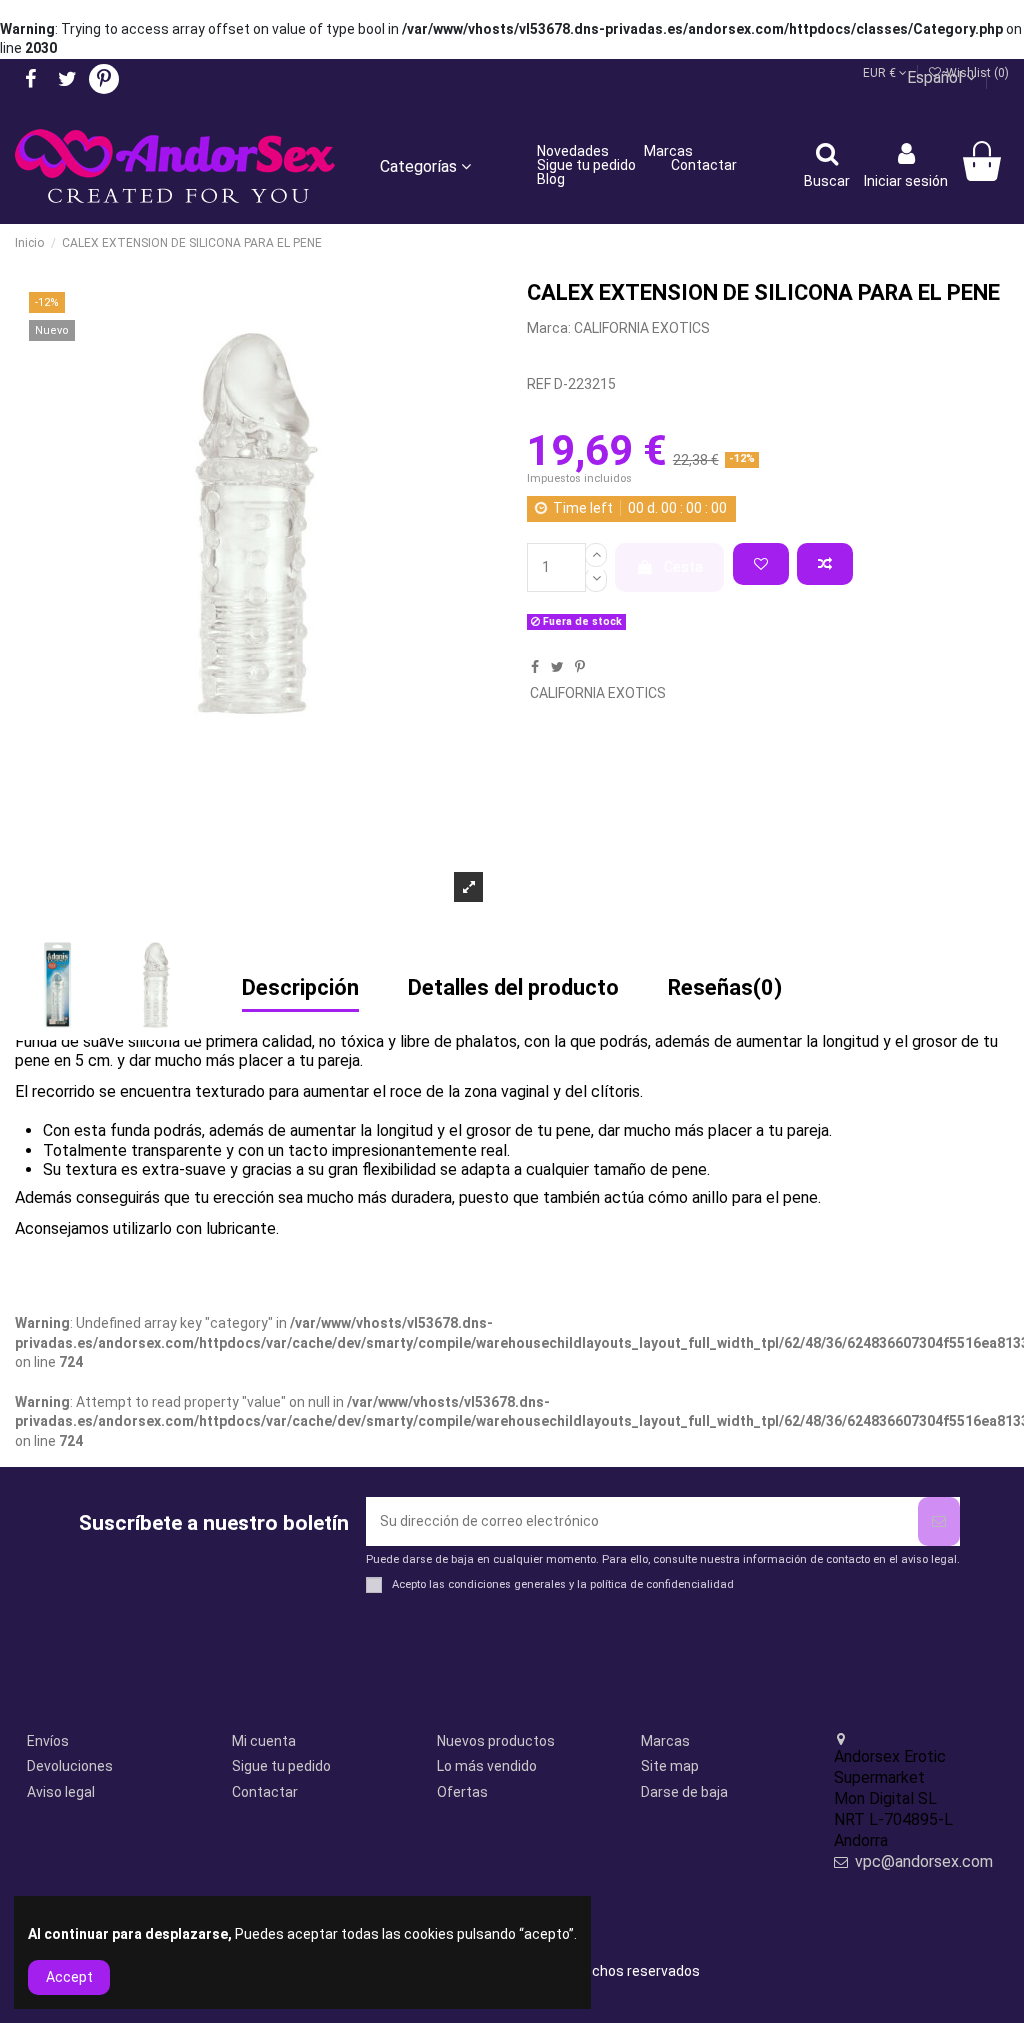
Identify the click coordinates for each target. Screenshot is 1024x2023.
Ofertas (462, 1792)
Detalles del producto (513, 989)
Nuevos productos (496, 1741)
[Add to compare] (825, 564)
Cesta (683, 567)
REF (539, 384)
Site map (670, 1766)
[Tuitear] (557, 667)
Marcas (665, 1741)
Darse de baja (684, 1792)
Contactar (265, 1792)
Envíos (48, 1741)
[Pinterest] (580, 667)
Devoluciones (70, 1766)
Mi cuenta (264, 1741)
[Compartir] (535, 667)
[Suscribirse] (939, 1521)
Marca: (549, 328)
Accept (69, 1977)
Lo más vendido (487, 1766)
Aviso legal (61, 1792)
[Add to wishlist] (761, 564)
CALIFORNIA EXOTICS (642, 328)
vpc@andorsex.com (924, 1861)
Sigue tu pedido (281, 1766)
